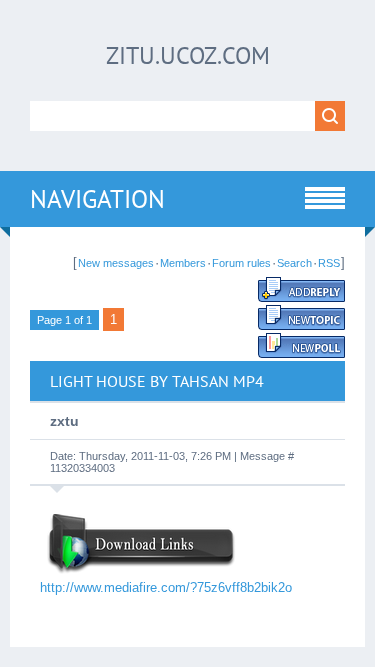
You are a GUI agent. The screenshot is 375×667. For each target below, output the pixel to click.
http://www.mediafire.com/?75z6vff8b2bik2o (166, 587)
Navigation (97, 199)
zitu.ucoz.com (188, 55)
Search (294, 263)
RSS (329, 263)
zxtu (64, 421)
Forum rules (241, 263)
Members (183, 263)
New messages (116, 263)
